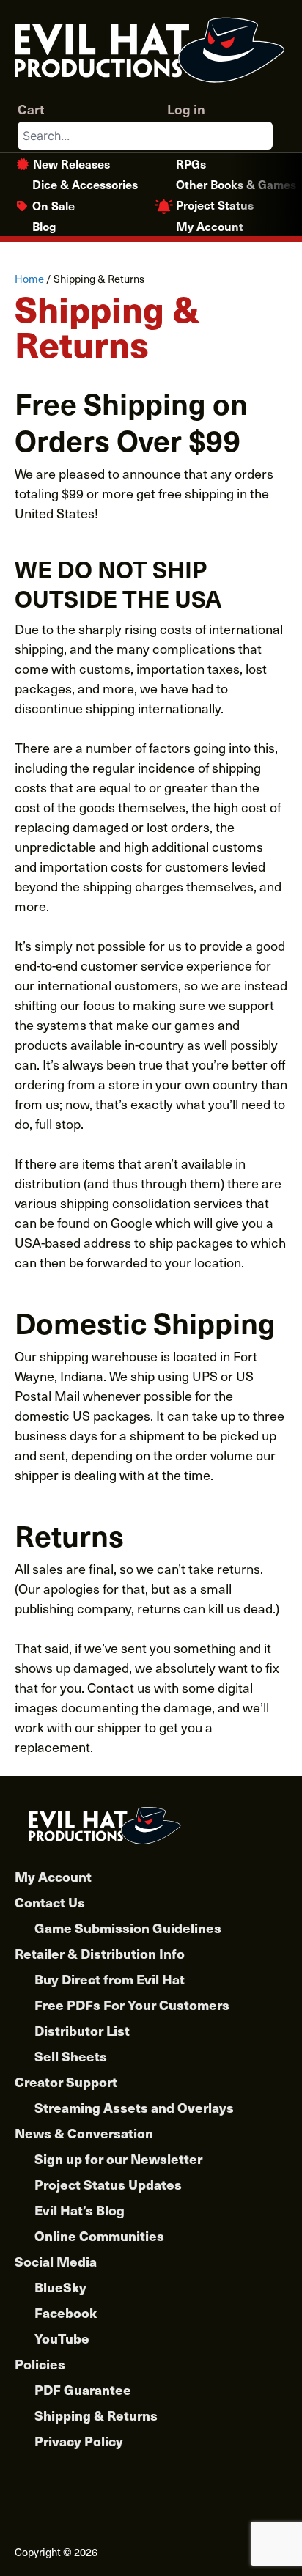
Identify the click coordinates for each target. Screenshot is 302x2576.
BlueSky (60, 2287)
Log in (186, 109)
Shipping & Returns (96, 2415)
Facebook (66, 2312)
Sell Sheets (71, 2056)
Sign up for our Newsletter (118, 2159)
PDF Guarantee (83, 2389)
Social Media (56, 2261)
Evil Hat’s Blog (80, 2210)
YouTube (62, 2338)
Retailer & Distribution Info (100, 1953)
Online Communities (99, 2235)
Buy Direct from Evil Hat (110, 1979)
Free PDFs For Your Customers (132, 2005)
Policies (40, 2364)
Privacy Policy (79, 2441)
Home (29, 279)
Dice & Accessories (85, 184)
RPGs (191, 163)
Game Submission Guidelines (128, 1928)
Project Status (215, 205)
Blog (44, 226)
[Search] (261, 136)
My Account (210, 226)
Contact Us (50, 1902)
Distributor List (82, 2030)
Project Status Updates (108, 2184)
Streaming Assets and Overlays (134, 2107)
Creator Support (66, 2082)
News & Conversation (84, 2133)
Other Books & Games (236, 184)
